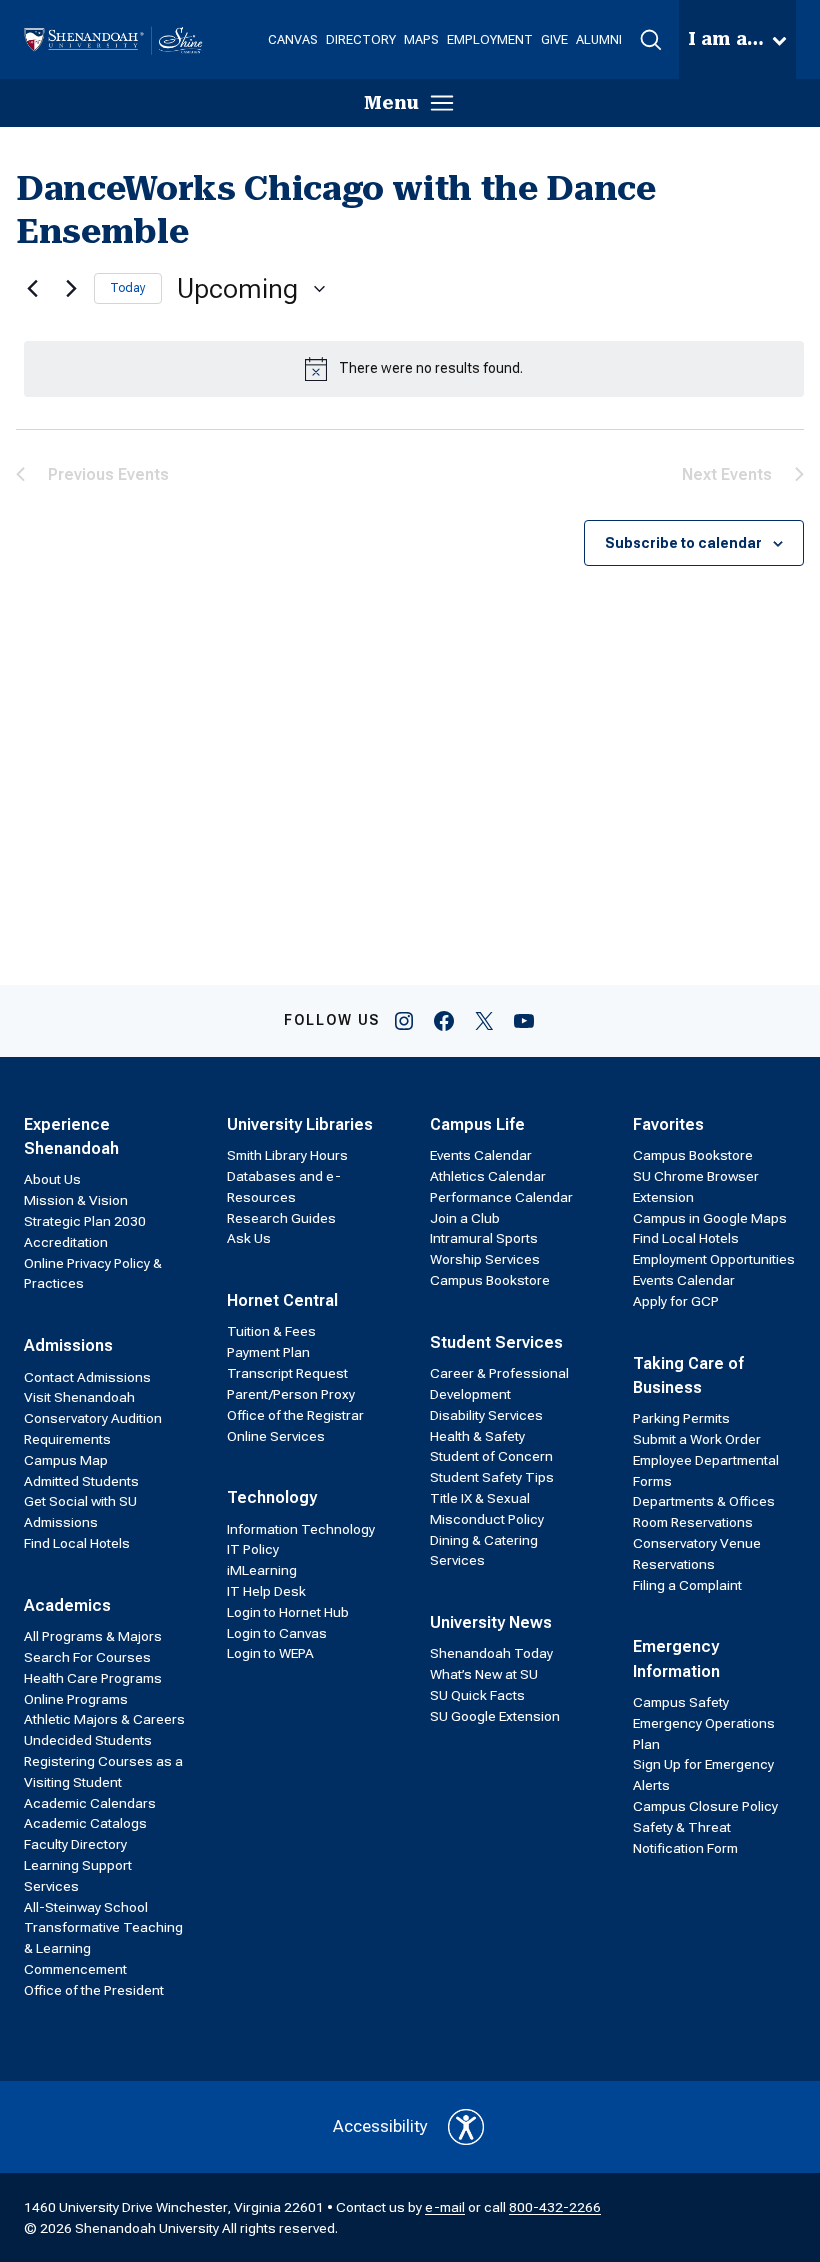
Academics (67, 1605)
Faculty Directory (75, 1844)
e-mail (445, 2207)
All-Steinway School (86, 1907)
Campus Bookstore (490, 1280)
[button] (650, 40)
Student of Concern (491, 1456)
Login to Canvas (277, 1633)
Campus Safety (681, 1702)
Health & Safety (477, 1436)
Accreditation (66, 1242)
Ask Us (249, 1238)
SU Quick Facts (477, 1695)
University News (491, 1622)
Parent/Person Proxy (291, 1394)
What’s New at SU (484, 1674)
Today (128, 288)
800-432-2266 (555, 2207)
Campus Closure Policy (705, 1806)
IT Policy (253, 1549)
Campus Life (477, 1124)
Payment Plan (268, 1352)
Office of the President (94, 1990)
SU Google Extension (495, 1716)
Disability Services (486, 1415)
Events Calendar (481, 1155)
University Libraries (300, 1124)
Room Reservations (693, 1522)
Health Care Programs (93, 1678)
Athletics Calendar (488, 1176)
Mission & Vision (76, 1200)
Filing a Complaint (687, 1585)
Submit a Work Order (697, 1439)
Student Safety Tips (492, 1477)
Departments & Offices (704, 1501)
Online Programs (76, 1699)
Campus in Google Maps (710, 1218)
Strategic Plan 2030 (85, 1221)
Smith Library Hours (287, 1155)
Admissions (68, 1345)
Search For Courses (87, 1657)
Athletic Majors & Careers (104, 1719)
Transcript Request (287, 1373)
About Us (52, 1179)
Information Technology (301, 1529)
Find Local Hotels (77, 1543)
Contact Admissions (87, 1377)
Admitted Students (81, 1481)
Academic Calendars (90, 1803)
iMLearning (262, 1570)
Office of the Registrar (295, 1415)
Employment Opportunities (714, 1259)
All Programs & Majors (93, 1636)
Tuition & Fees (271, 1331)
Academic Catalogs (85, 1823)
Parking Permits (681, 1418)
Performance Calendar (501, 1197)
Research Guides (281, 1218)
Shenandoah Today (491, 1653)
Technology (272, 1497)
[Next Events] (67, 289)
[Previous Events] (28, 289)
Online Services (276, 1436)
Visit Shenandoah (79, 1397)
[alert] (414, 369)
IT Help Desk (266, 1591)
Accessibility (380, 2126)
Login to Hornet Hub (288, 1612)
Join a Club (465, 1218)
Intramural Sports (484, 1238)
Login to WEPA (270, 1653)
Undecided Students (88, 1740)
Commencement (75, 1969)
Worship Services (485, 1259)
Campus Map (66, 1460)
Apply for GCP (676, 1301)
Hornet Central (282, 1300)
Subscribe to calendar (683, 543)
